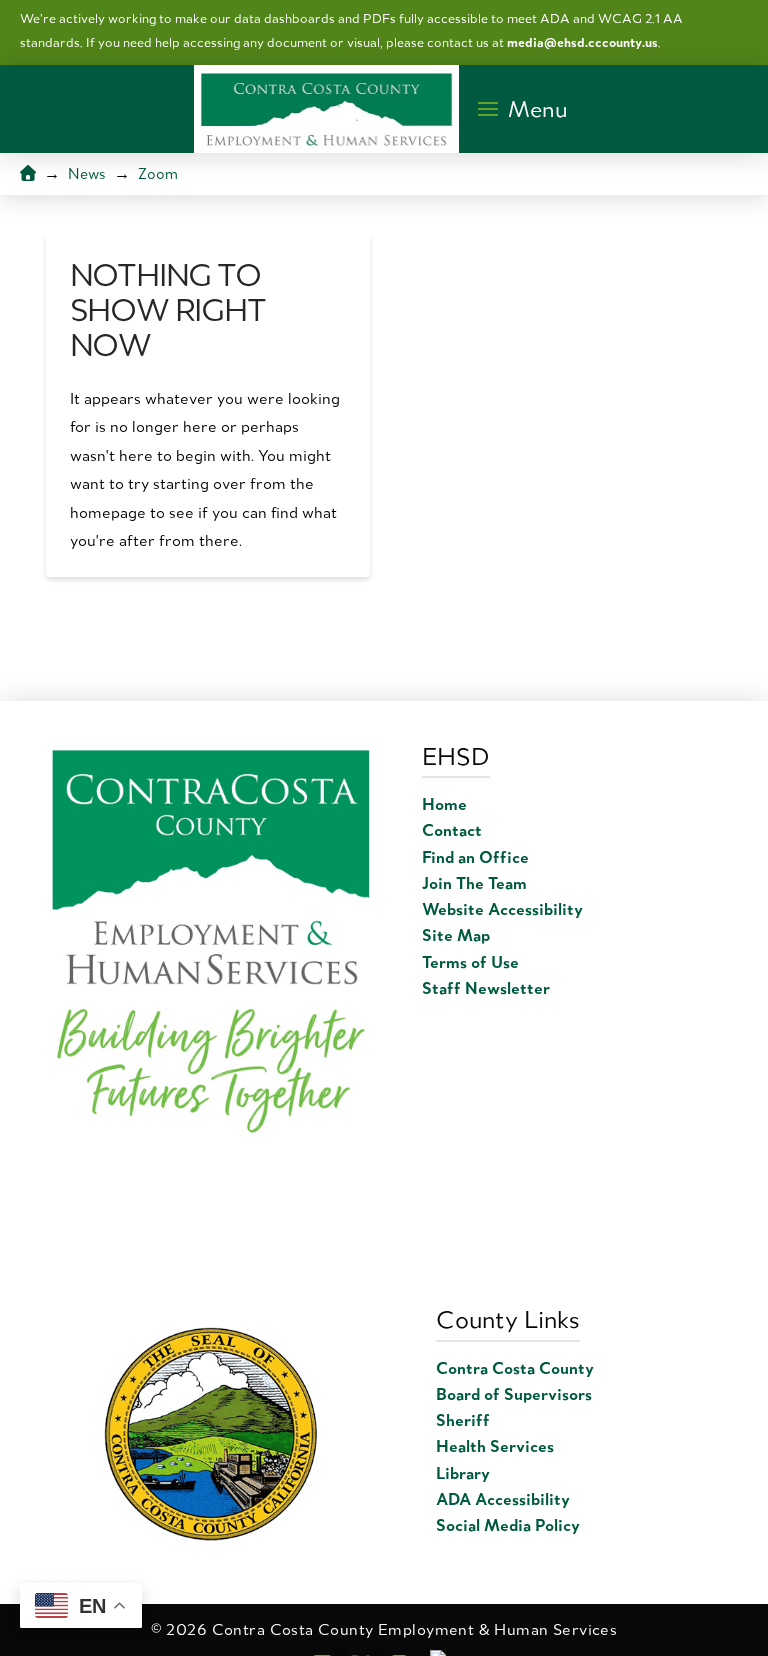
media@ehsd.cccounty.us (582, 42)
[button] (522, 109)
